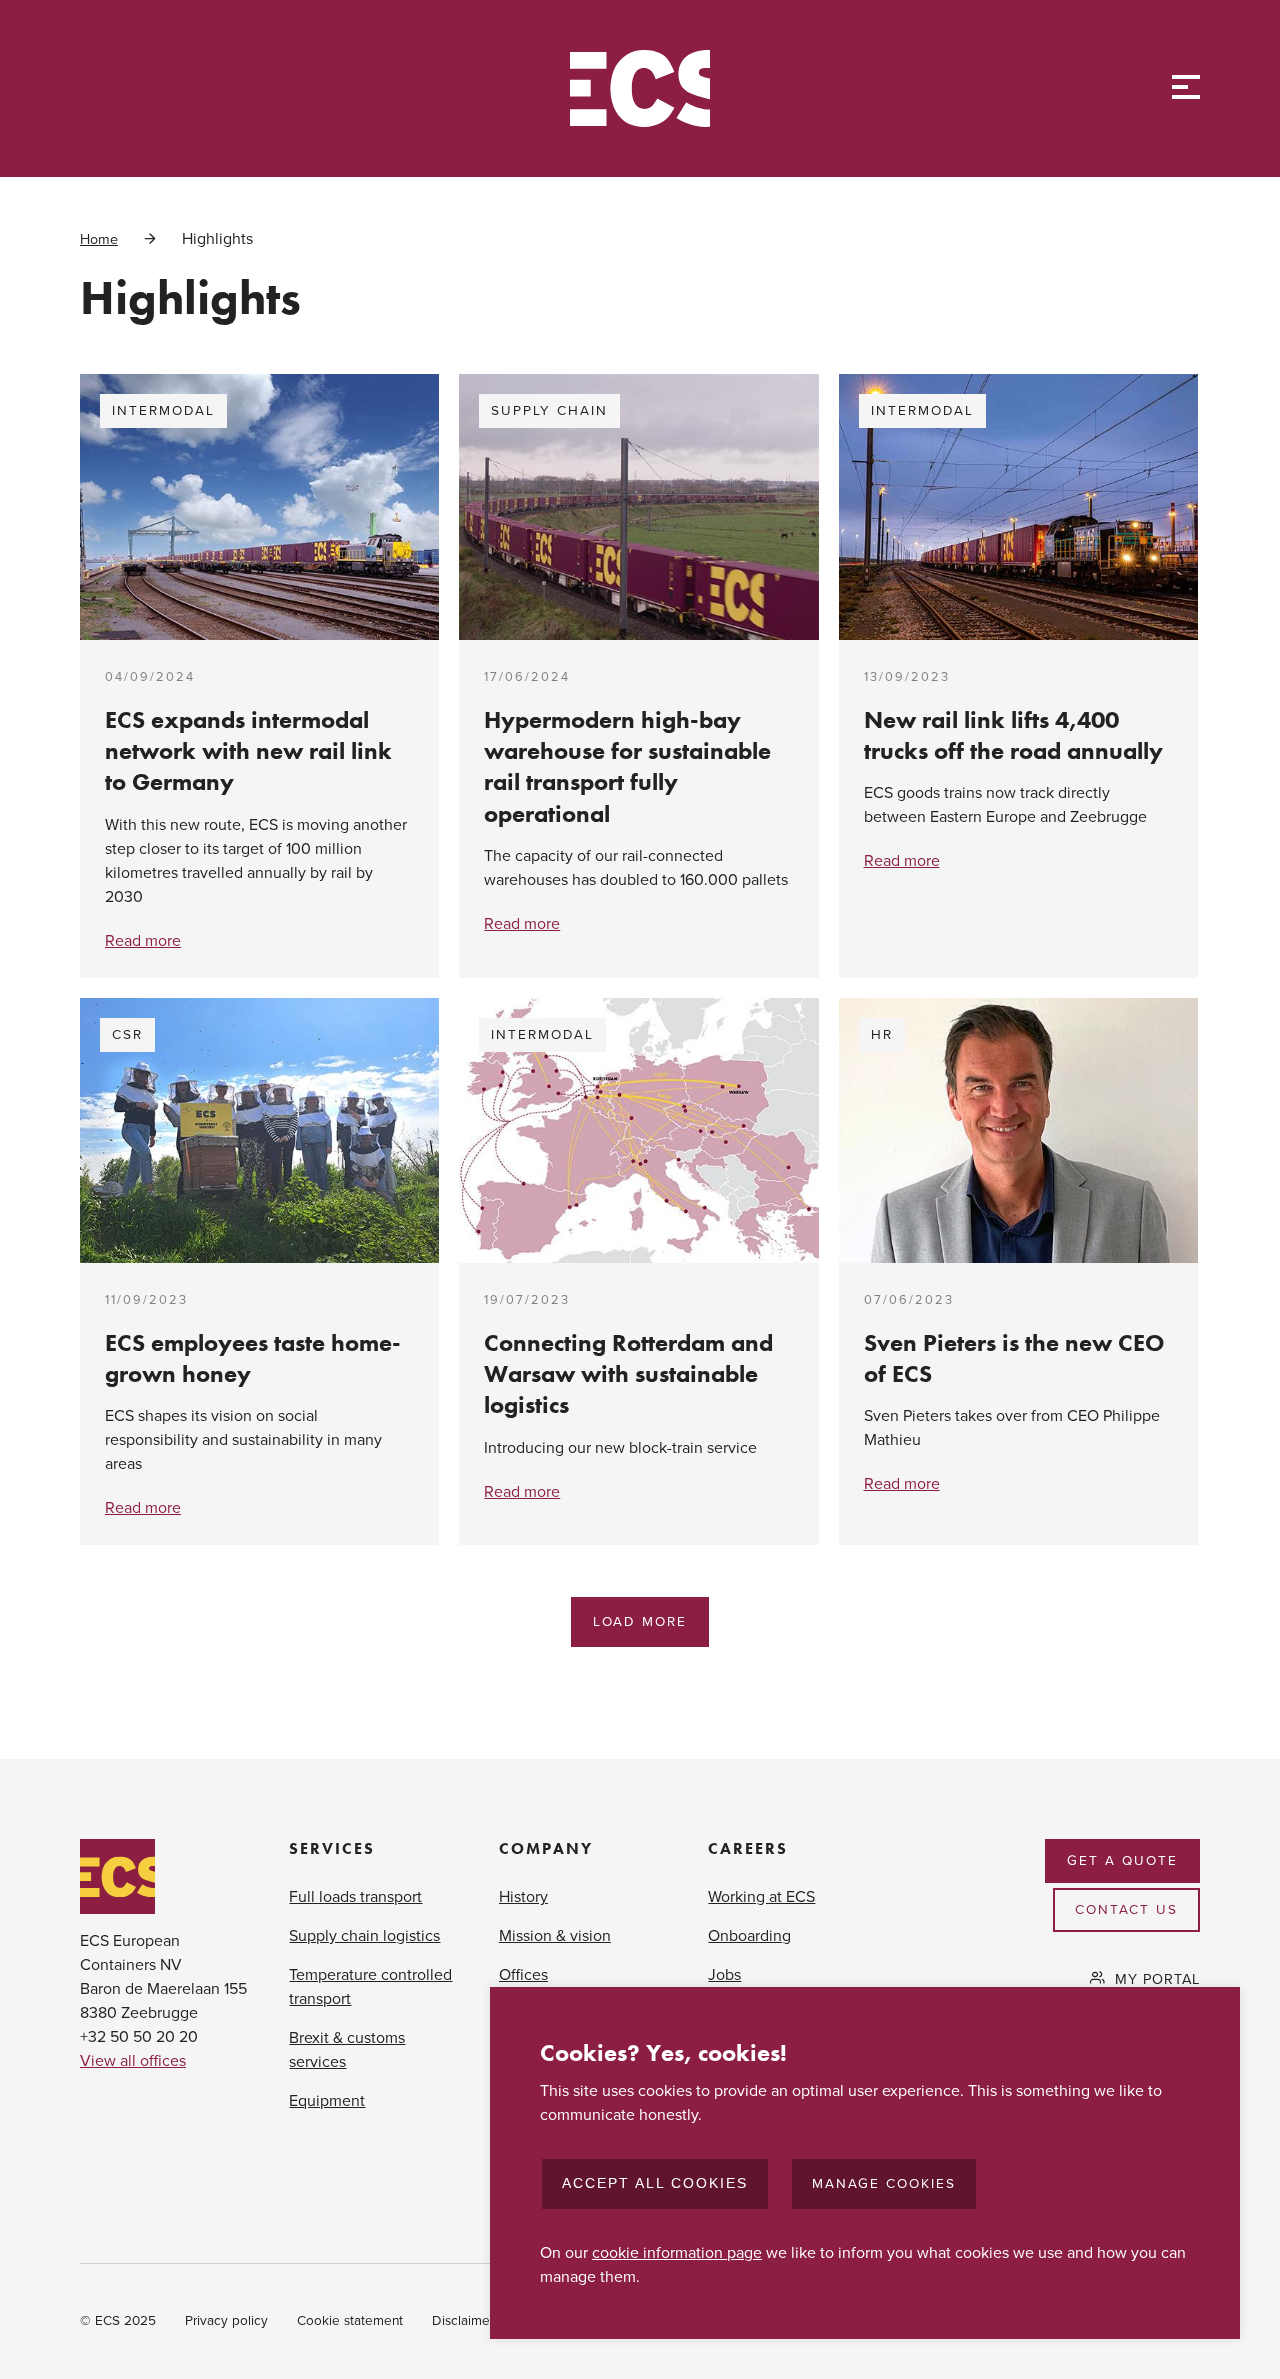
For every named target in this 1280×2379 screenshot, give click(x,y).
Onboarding (749, 1936)
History (523, 1897)
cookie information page (677, 2253)
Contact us (1126, 1910)
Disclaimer (463, 2321)
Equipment (327, 2101)
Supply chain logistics (364, 1936)
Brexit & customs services (347, 2050)
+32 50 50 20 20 (139, 2037)
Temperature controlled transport (370, 1987)
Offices (523, 1975)
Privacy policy (226, 2321)
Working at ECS (761, 1897)
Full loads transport (355, 1897)
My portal (1157, 1979)
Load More (640, 1622)
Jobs (724, 1975)
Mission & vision (555, 1936)
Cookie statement (350, 2321)
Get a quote (1122, 1861)
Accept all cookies (655, 2183)
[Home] (640, 88)
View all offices (133, 2061)
